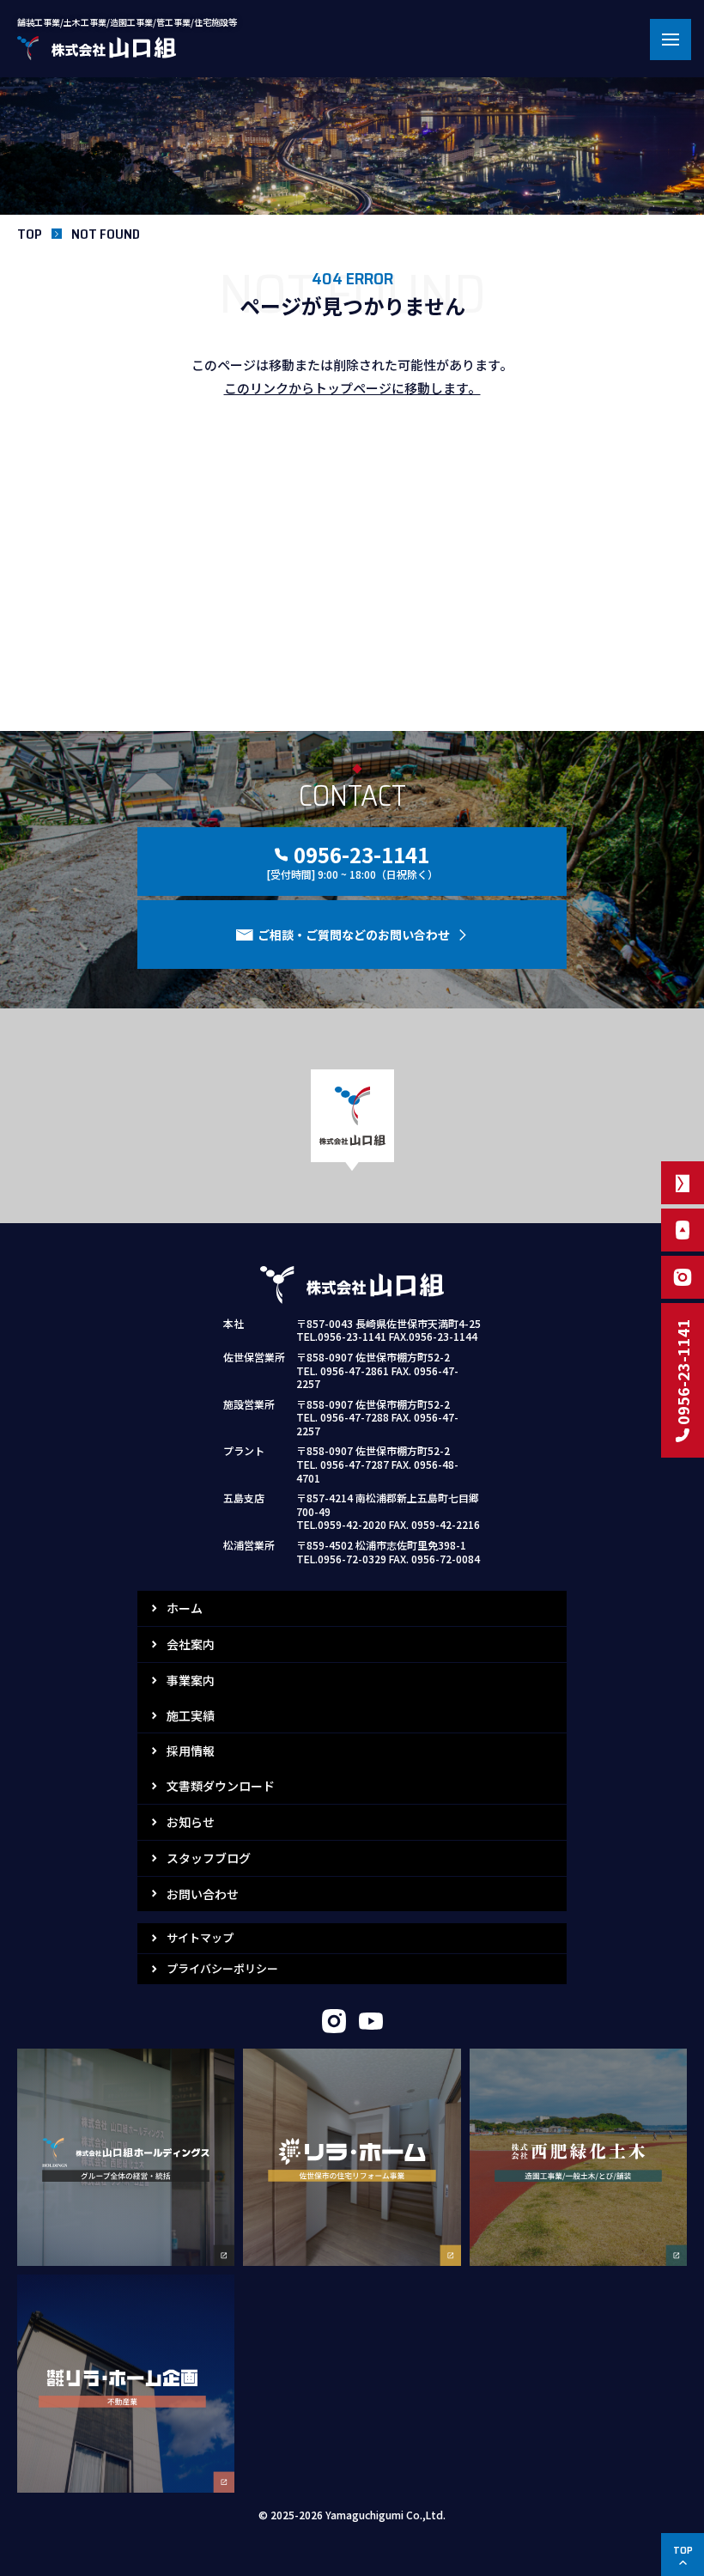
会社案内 (191, 1644)
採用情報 (191, 1751)
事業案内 (191, 1680)
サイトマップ (200, 1937)
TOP (30, 234)
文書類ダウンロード (221, 1786)
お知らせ (191, 1822)
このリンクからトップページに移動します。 (352, 388)
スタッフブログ (209, 1858)
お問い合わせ (203, 1894)
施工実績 (191, 1715)
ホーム (185, 1608)
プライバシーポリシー (222, 1968)
